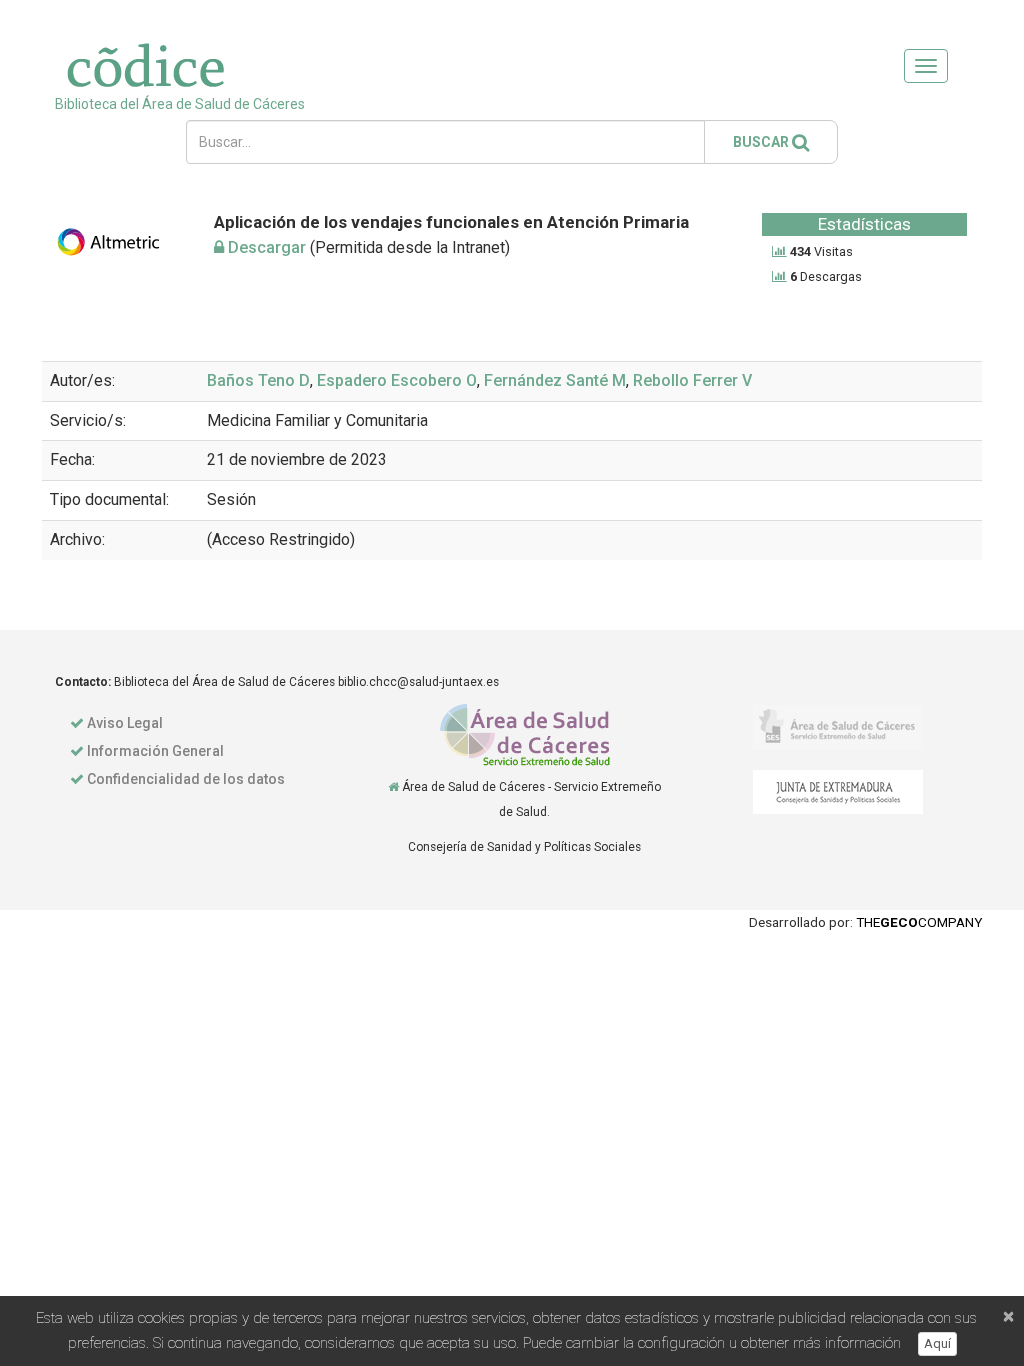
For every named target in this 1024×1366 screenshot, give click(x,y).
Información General (155, 751)
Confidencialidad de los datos (186, 779)
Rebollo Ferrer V (692, 380)
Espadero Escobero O (397, 380)
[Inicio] (393, 787)
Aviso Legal (125, 723)
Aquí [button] (937, 1343)
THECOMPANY (919, 922)
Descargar (265, 247)
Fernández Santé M (555, 380)
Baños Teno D (258, 380)
